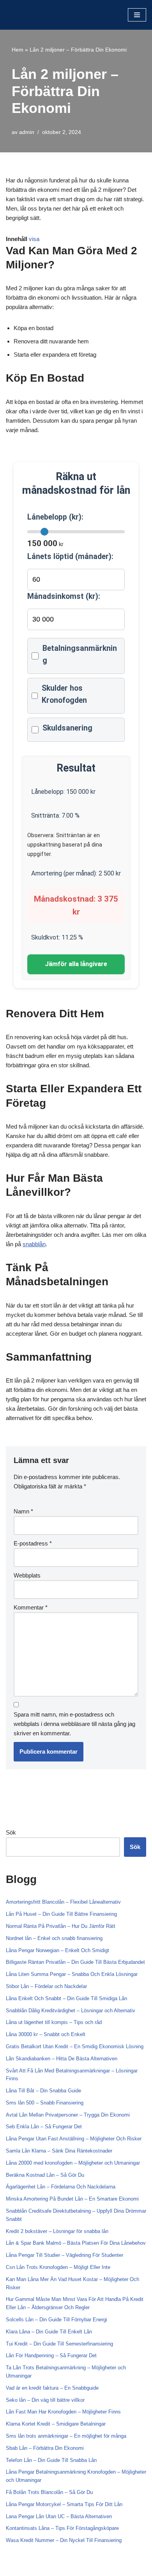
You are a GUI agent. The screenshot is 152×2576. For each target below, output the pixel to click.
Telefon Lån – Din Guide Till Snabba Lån (51, 2460)
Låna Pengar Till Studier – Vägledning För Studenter (65, 2255)
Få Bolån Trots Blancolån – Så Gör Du (49, 2492)
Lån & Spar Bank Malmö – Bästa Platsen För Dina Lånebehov (76, 2243)
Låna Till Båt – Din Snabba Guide (43, 2091)
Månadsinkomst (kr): (64, 596)
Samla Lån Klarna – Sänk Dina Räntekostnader (59, 2151)
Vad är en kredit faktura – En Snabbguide (52, 2388)
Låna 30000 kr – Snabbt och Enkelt (46, 2034)
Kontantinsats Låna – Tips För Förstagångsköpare (62, 2528)
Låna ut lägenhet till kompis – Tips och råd (54, 2022)
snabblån (34, 1244)
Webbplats (27, 1575)
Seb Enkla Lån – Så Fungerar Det (44, 2127)
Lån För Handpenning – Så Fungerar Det (51, 2355)
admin (27, 132)
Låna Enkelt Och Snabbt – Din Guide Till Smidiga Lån (66, 1998)
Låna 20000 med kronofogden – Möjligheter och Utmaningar (73, 2163)
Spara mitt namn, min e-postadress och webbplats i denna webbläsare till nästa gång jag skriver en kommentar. (74, 1724)
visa (34, 239)
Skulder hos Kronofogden (64, 694)
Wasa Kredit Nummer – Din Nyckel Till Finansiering (64, 2540)
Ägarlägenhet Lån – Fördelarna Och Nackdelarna (61, 2187)
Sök (11, 1832)
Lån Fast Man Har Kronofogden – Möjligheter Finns (63, 2412)
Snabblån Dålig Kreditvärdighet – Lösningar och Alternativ (71, 2011)
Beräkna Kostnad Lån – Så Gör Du (45, 2175)
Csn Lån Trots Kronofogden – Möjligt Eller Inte (58, 2267)
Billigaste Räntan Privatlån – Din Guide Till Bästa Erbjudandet (75, 1962)
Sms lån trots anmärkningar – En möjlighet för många (66, 2436)
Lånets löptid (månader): (70, 556)
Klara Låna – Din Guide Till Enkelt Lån (49, 2332)
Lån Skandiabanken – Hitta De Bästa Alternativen (62, 2059)
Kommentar (31, 1607)
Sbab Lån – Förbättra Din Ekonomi (45, 2448)
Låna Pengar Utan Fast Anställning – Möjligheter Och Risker (74, 2139)
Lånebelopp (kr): (55, 517)
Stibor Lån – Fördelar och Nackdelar (46, 1986)
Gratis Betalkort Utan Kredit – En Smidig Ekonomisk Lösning (75, 2046)
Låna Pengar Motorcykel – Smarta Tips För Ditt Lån (64, 2504)
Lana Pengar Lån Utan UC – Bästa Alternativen (59, 2516)
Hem (18, 50)
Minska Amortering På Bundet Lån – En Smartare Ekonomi (72, 2199)
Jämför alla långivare (76, 964)
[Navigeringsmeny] (137, 15)
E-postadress (33, 1543)
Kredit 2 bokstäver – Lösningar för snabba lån (57, 2231)
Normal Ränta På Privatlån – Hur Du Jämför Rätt (61, 1926)
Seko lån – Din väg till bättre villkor (45, 2400)
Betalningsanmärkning (80, 654)
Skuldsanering (67, 728)
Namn (23, 1511)
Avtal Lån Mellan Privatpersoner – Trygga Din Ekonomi (68, 2115)
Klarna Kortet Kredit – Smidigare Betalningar (56, 2424)
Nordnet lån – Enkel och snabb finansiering (54, 1938)
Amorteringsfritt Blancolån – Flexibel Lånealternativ (63, 1902)
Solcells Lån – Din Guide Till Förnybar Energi (57, 2320)
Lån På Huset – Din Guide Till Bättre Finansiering (61, 1914)
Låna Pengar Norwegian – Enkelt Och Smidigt (57, 1950)
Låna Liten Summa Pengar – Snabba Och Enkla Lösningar (72, 1974)
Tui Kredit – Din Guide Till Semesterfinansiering (59, 2344)
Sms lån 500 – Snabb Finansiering (45, 2103)
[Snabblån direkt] (29, 15)
